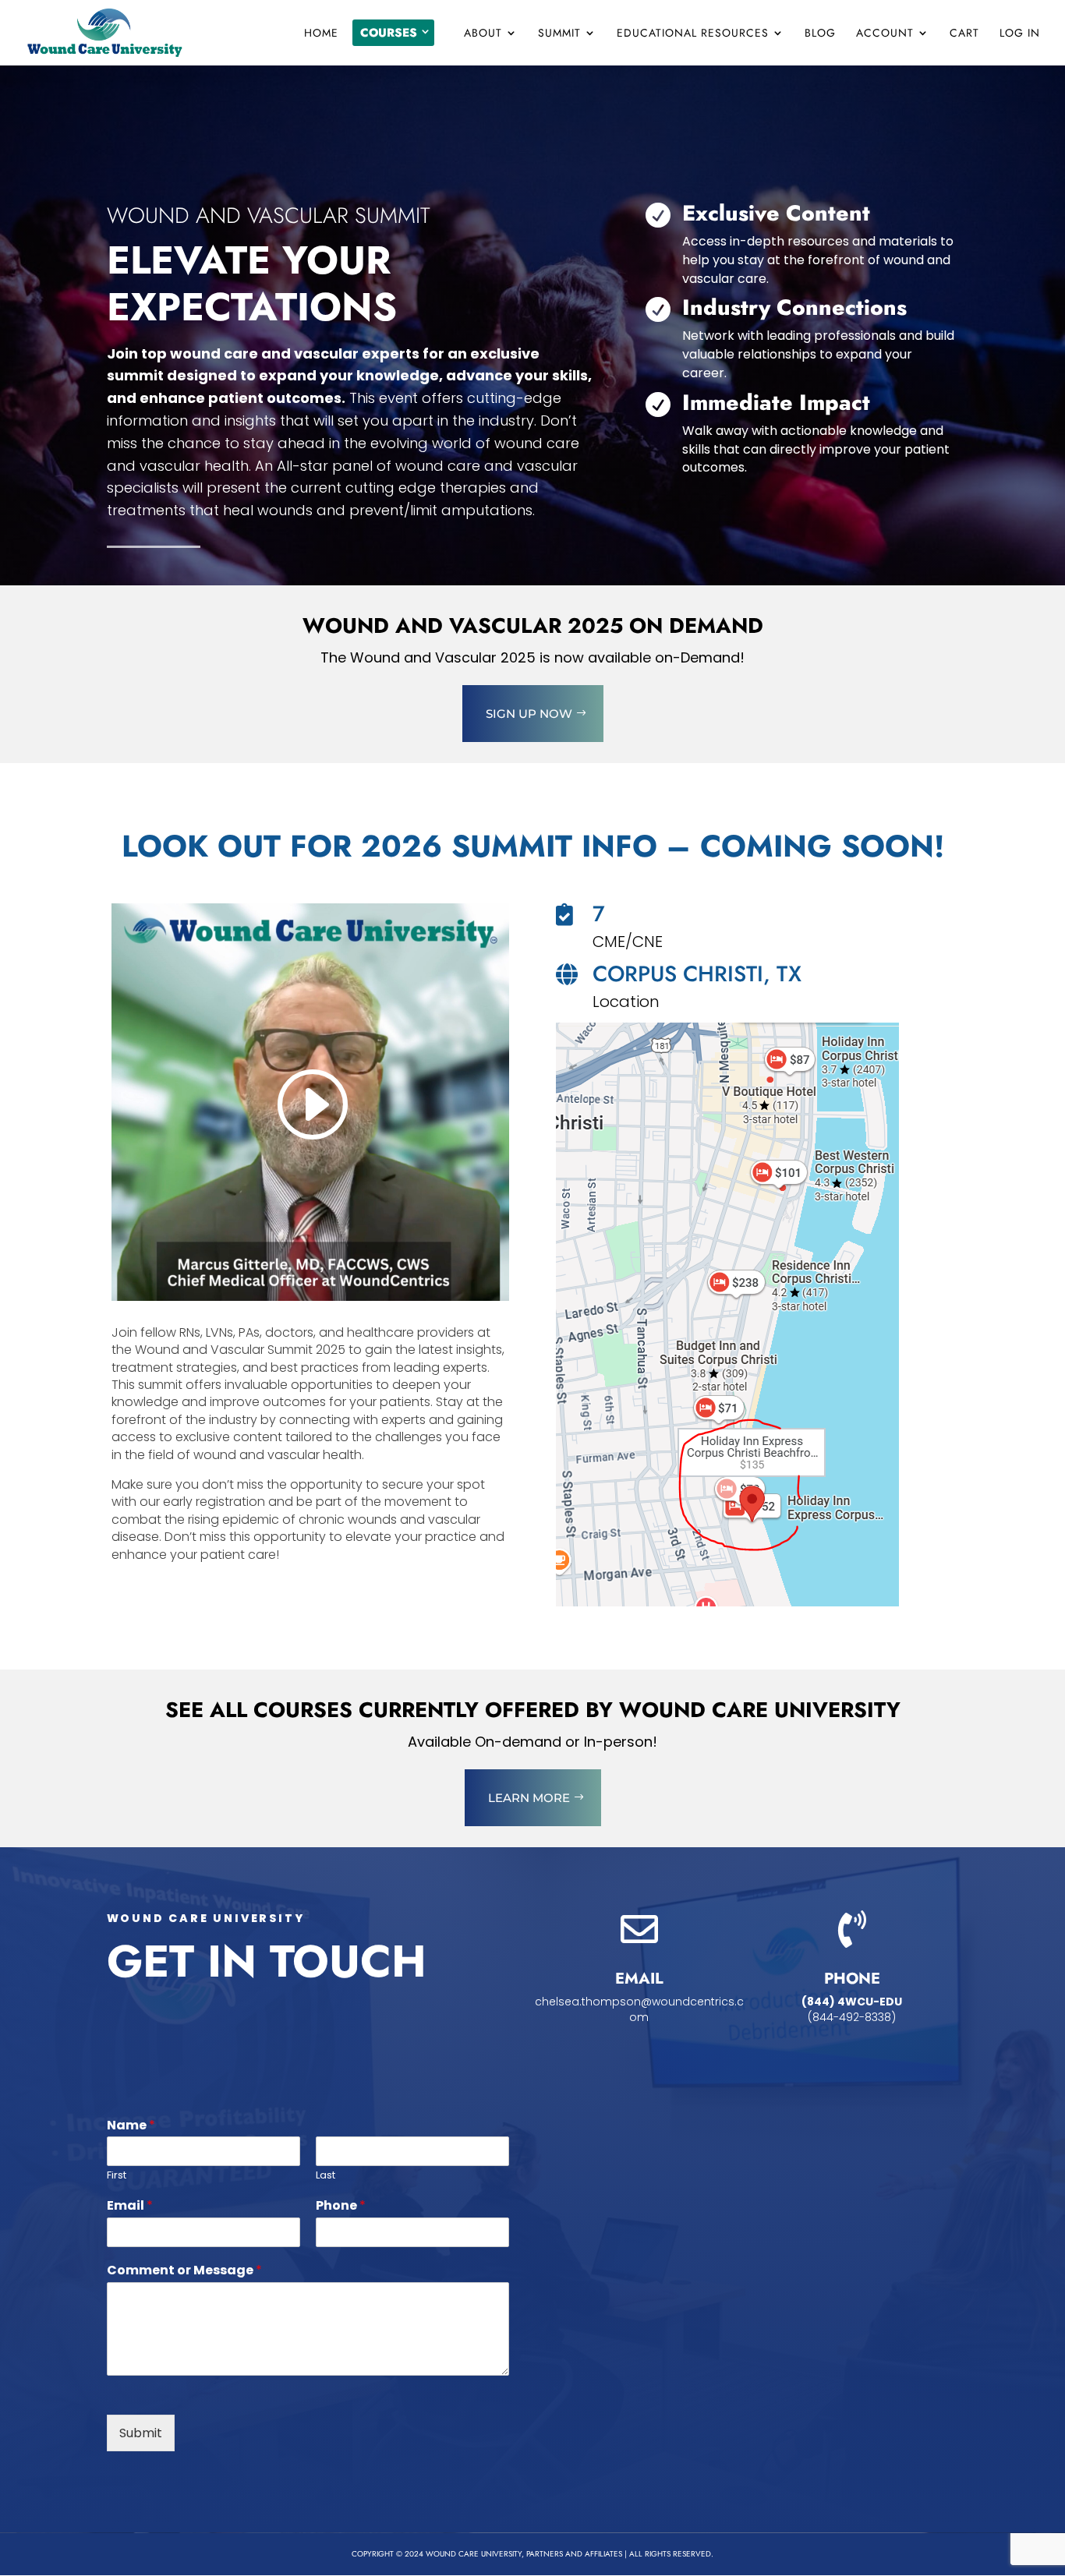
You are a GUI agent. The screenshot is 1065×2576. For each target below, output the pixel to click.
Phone (341, 2206)
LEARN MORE (529, 1798)
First (117, 2176)
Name (131, 2126)
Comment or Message (184, 2271)
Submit (141, 2433)
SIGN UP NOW (529, 714)
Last (326, 2176)
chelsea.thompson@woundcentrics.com (639, 2009)
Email (130, 2206)
